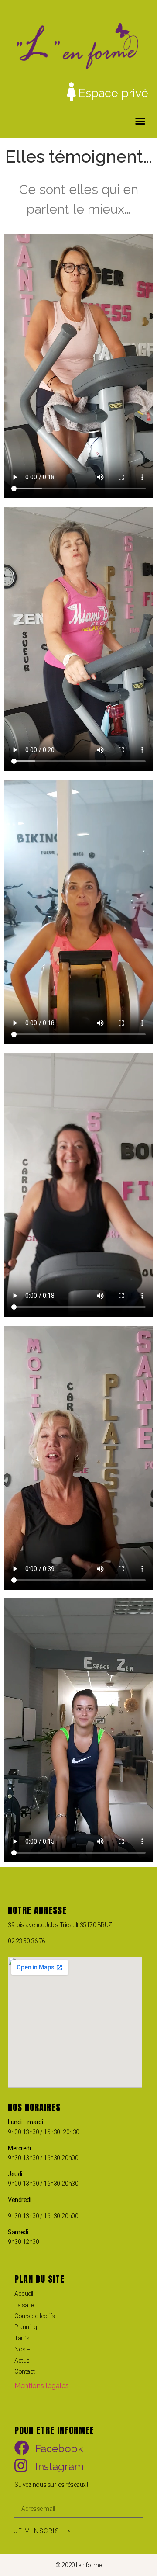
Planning (26, 2327)
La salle (24, 2305)
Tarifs (22, 2338)
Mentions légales (42, 2386)
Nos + (22, 2349)
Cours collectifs (35, 2316)
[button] (140, 121)
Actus (22, 2361)
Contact (25, 2371)
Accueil (24, 2294)
